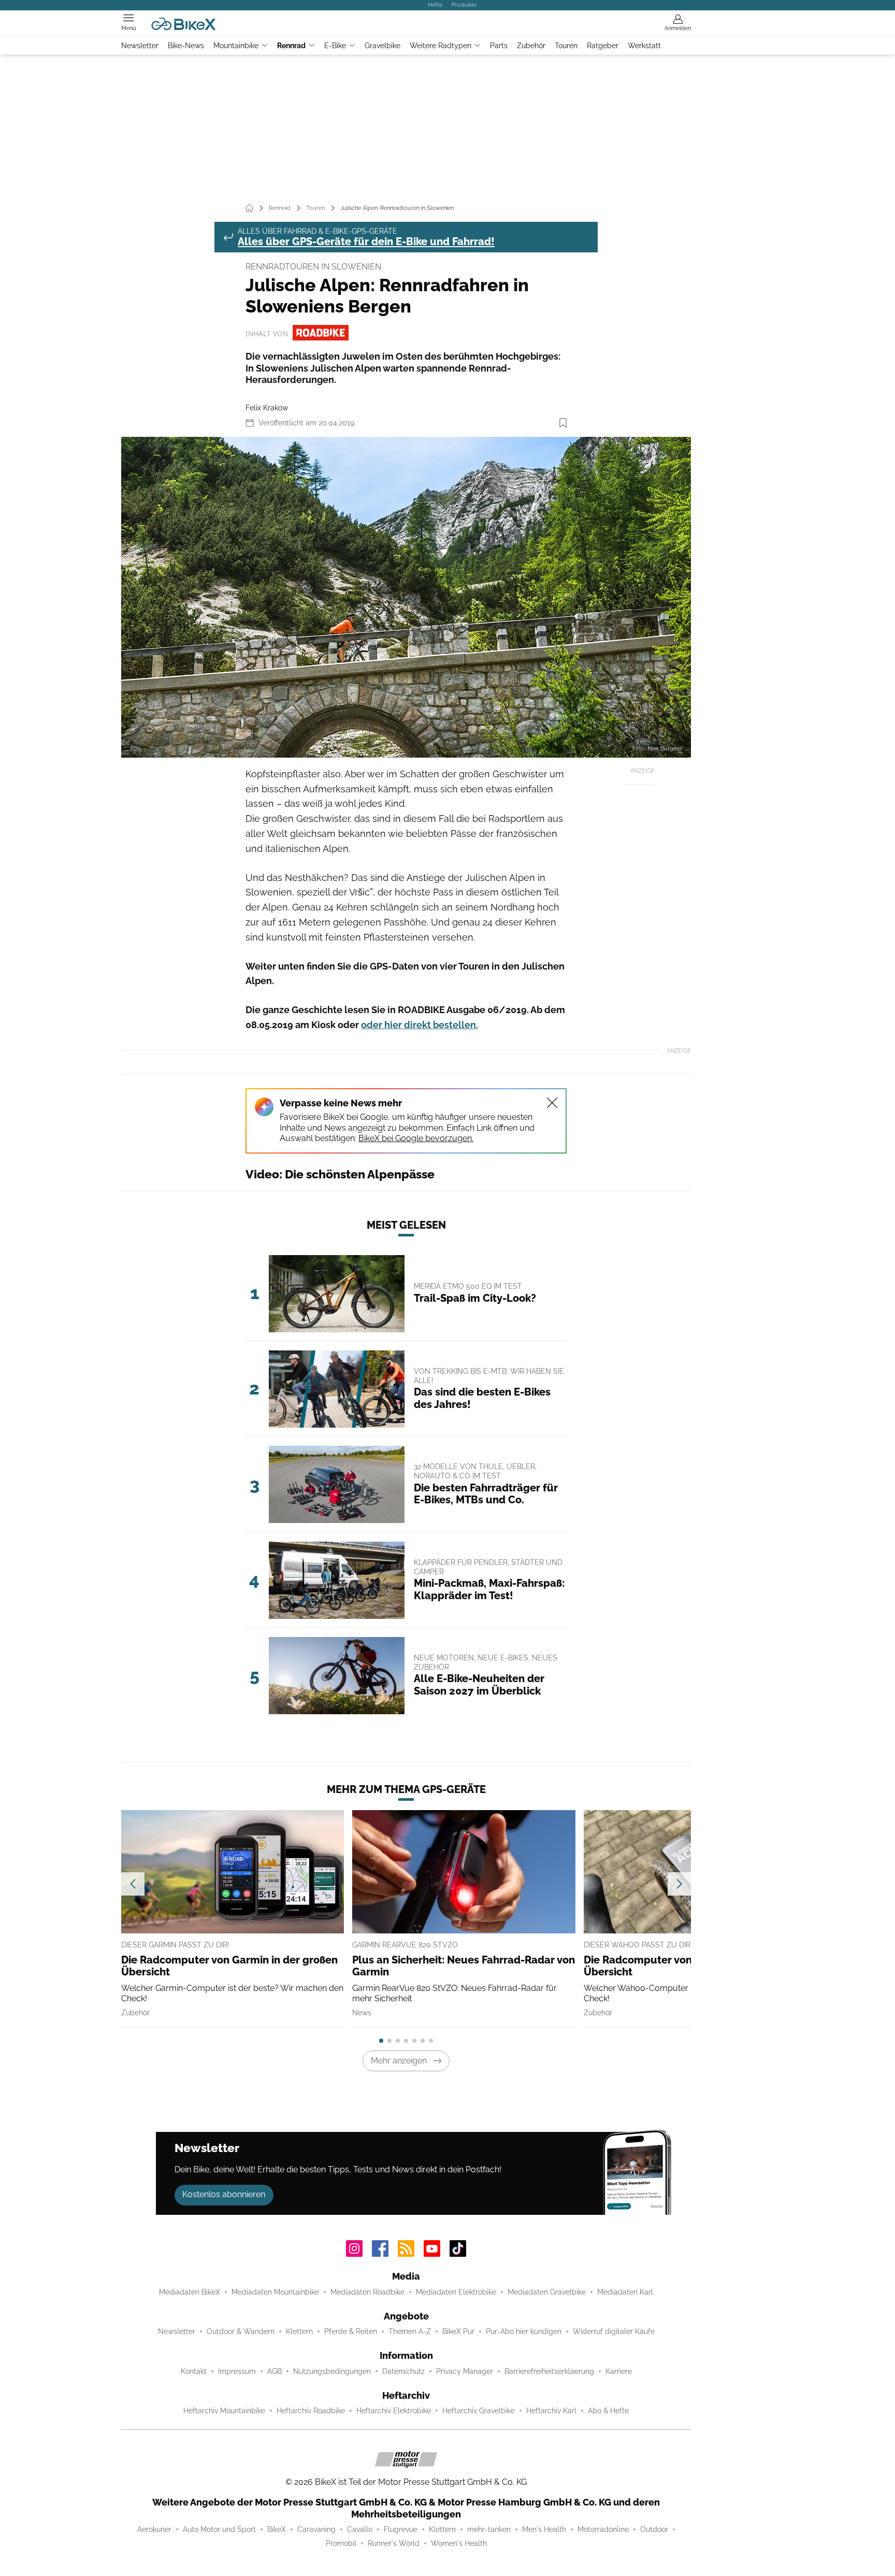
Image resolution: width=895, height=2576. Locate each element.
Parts (499, 46)
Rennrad (291, 46)
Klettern (299, 2331)
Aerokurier (154, 2529)
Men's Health (544, 2529)
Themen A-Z (410, 2331)
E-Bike (335, 46)
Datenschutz (403, 2371)
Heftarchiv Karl (551, 2411)
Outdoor (654, 2529)
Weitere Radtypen (441, 46)
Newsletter (140, 46)
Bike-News (186, 46)
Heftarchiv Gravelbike (479, 2411)
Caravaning (316, 2529)
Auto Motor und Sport (219, 2529)
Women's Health (459, 2543)
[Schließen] (552, 1103)
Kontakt (194, 2371)
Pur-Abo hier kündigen (524, 2331)
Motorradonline (603, 2529)
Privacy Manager (465, 2371)
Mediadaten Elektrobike (456, 2292)
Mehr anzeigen (399, 2061)
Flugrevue (401, 2529)
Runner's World (394, 2543)
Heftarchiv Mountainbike (224, 2411)
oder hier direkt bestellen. (420, 1025)
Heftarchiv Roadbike (311, 2411)
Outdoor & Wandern (241, 2331)
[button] (406, 597)
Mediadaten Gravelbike (547, 2292)
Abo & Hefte (608, 2411)
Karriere (619, 2371)
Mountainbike (236, 46)
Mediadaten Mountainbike (275, 2292)
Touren (566, 46)
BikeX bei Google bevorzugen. (416, 1138)
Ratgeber (603, 46)
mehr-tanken (489, 2529)
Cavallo (360, 2529)
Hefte (435, 5)
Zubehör (531, 46)
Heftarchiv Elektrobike (394, 2411)
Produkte (464, 5)
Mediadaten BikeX (190, 2292)
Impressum (237, 2371)
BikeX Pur (458, 2331)
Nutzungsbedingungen (332, 2371)
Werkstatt (644, 46)
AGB (275, 2371)
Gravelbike (382, 46)
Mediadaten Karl (625, 2292)
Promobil (341, 2543)
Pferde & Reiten (351, 2331)
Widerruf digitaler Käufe (614, 2331)
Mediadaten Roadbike (367, 2292)
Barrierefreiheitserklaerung (549, 2371)
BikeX (277, 2529)
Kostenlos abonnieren (224, 2194)
